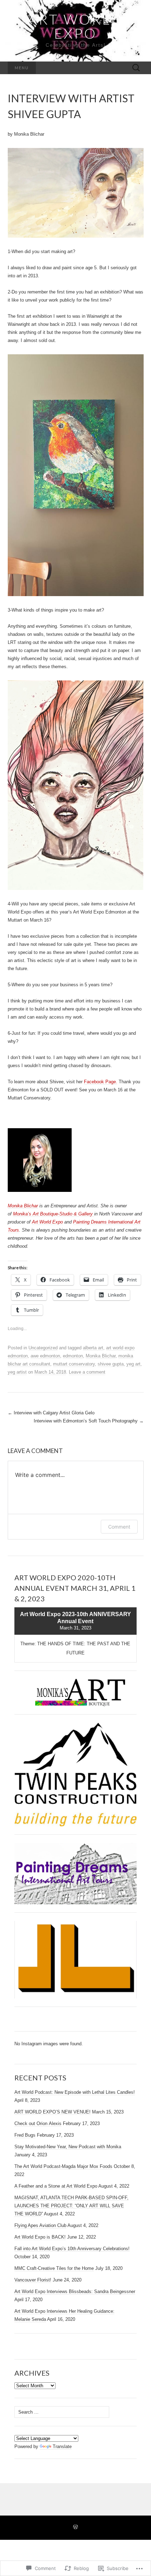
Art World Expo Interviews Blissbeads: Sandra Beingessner (75, 2291)
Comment (119, 1527)
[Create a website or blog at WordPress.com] (75, 2527)
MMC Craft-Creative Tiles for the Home (54, 2268)
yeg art (133, 1364)
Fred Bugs (25, 2135)
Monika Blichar (23, 1206)
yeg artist (17, 1372)
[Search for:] (136, 68)
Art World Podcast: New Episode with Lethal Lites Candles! (75, 2092)
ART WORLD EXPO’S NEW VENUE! (52, 2112)
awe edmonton (45, 1356)
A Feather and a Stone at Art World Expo (56, 2186)
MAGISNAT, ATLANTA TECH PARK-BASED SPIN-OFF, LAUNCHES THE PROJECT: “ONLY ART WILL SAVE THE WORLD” (71, 2206)
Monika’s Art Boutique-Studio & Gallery (54, 1214)
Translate (62, 2446)
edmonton (73, 1356)
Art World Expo (47, 1222)
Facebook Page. (101, 1082)
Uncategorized (43, 1348)
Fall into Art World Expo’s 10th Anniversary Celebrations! (72, 2249)
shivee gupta (111, 1364)
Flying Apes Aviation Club (40, 2225)
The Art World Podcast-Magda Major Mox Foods (63, 2166)
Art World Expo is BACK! (40, 2237)
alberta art (93, 1348)
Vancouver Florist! (33, 2280)
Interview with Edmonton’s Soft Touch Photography (89, 1421)
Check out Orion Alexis (38, 2123)
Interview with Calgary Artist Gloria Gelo (51, 1413)
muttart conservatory (74, 1364)
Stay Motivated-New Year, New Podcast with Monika (68, 2147)
